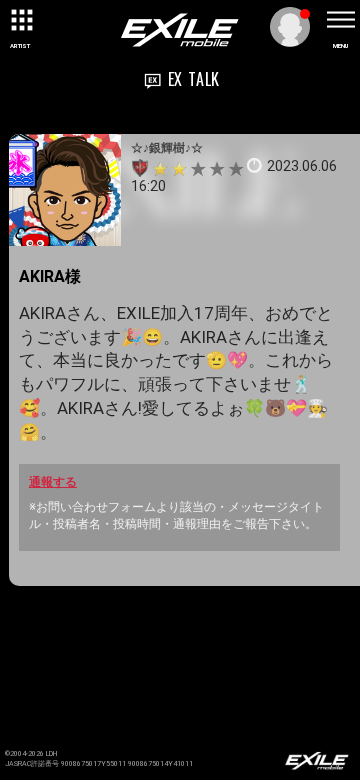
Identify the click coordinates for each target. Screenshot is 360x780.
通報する (53, 482)
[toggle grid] (20, 20)
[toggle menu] (340, 20)
